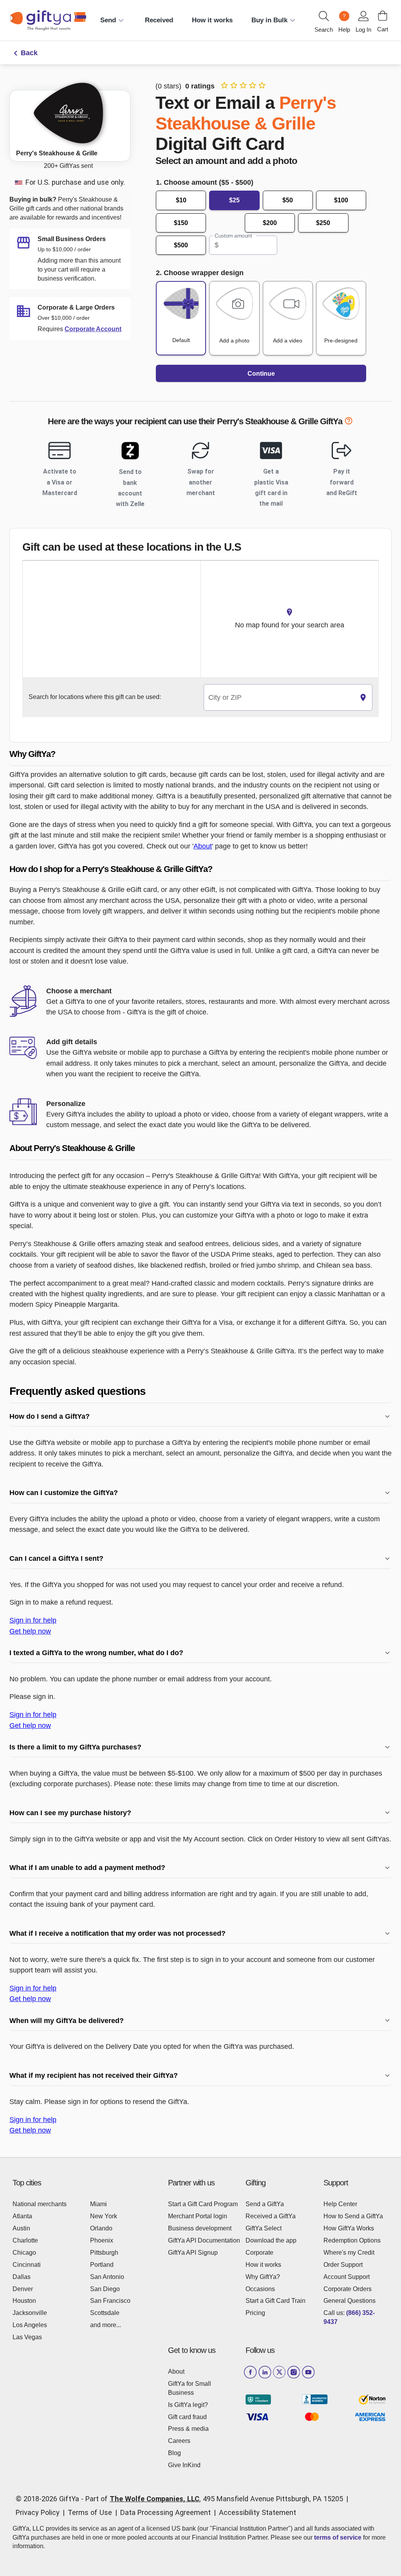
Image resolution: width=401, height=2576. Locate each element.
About (203, 846)
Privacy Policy (38, 2512)
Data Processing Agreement (165, 2512)
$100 (341, 200)
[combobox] (279, 698)
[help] (349, 422)
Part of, (214, 2499)
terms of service (338, 2537)
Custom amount (233, 236)
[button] (200, 754)
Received (159, 20)
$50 (288, 200)
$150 (181, 223)
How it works (212, 20)
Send (108, 20)
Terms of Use (90, 2512)
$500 (181, 245)
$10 (181, 200)
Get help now (30, 1631)
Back (29, 53)
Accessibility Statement (257, 2512)
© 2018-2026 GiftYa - (50, 2499)
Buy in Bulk (269, 20)
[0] (383, 16)
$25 (234, 200)
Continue (261, 374)
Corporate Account (93, 329)
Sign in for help (33, 1620)
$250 (323, 223)
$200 (270, 223)
